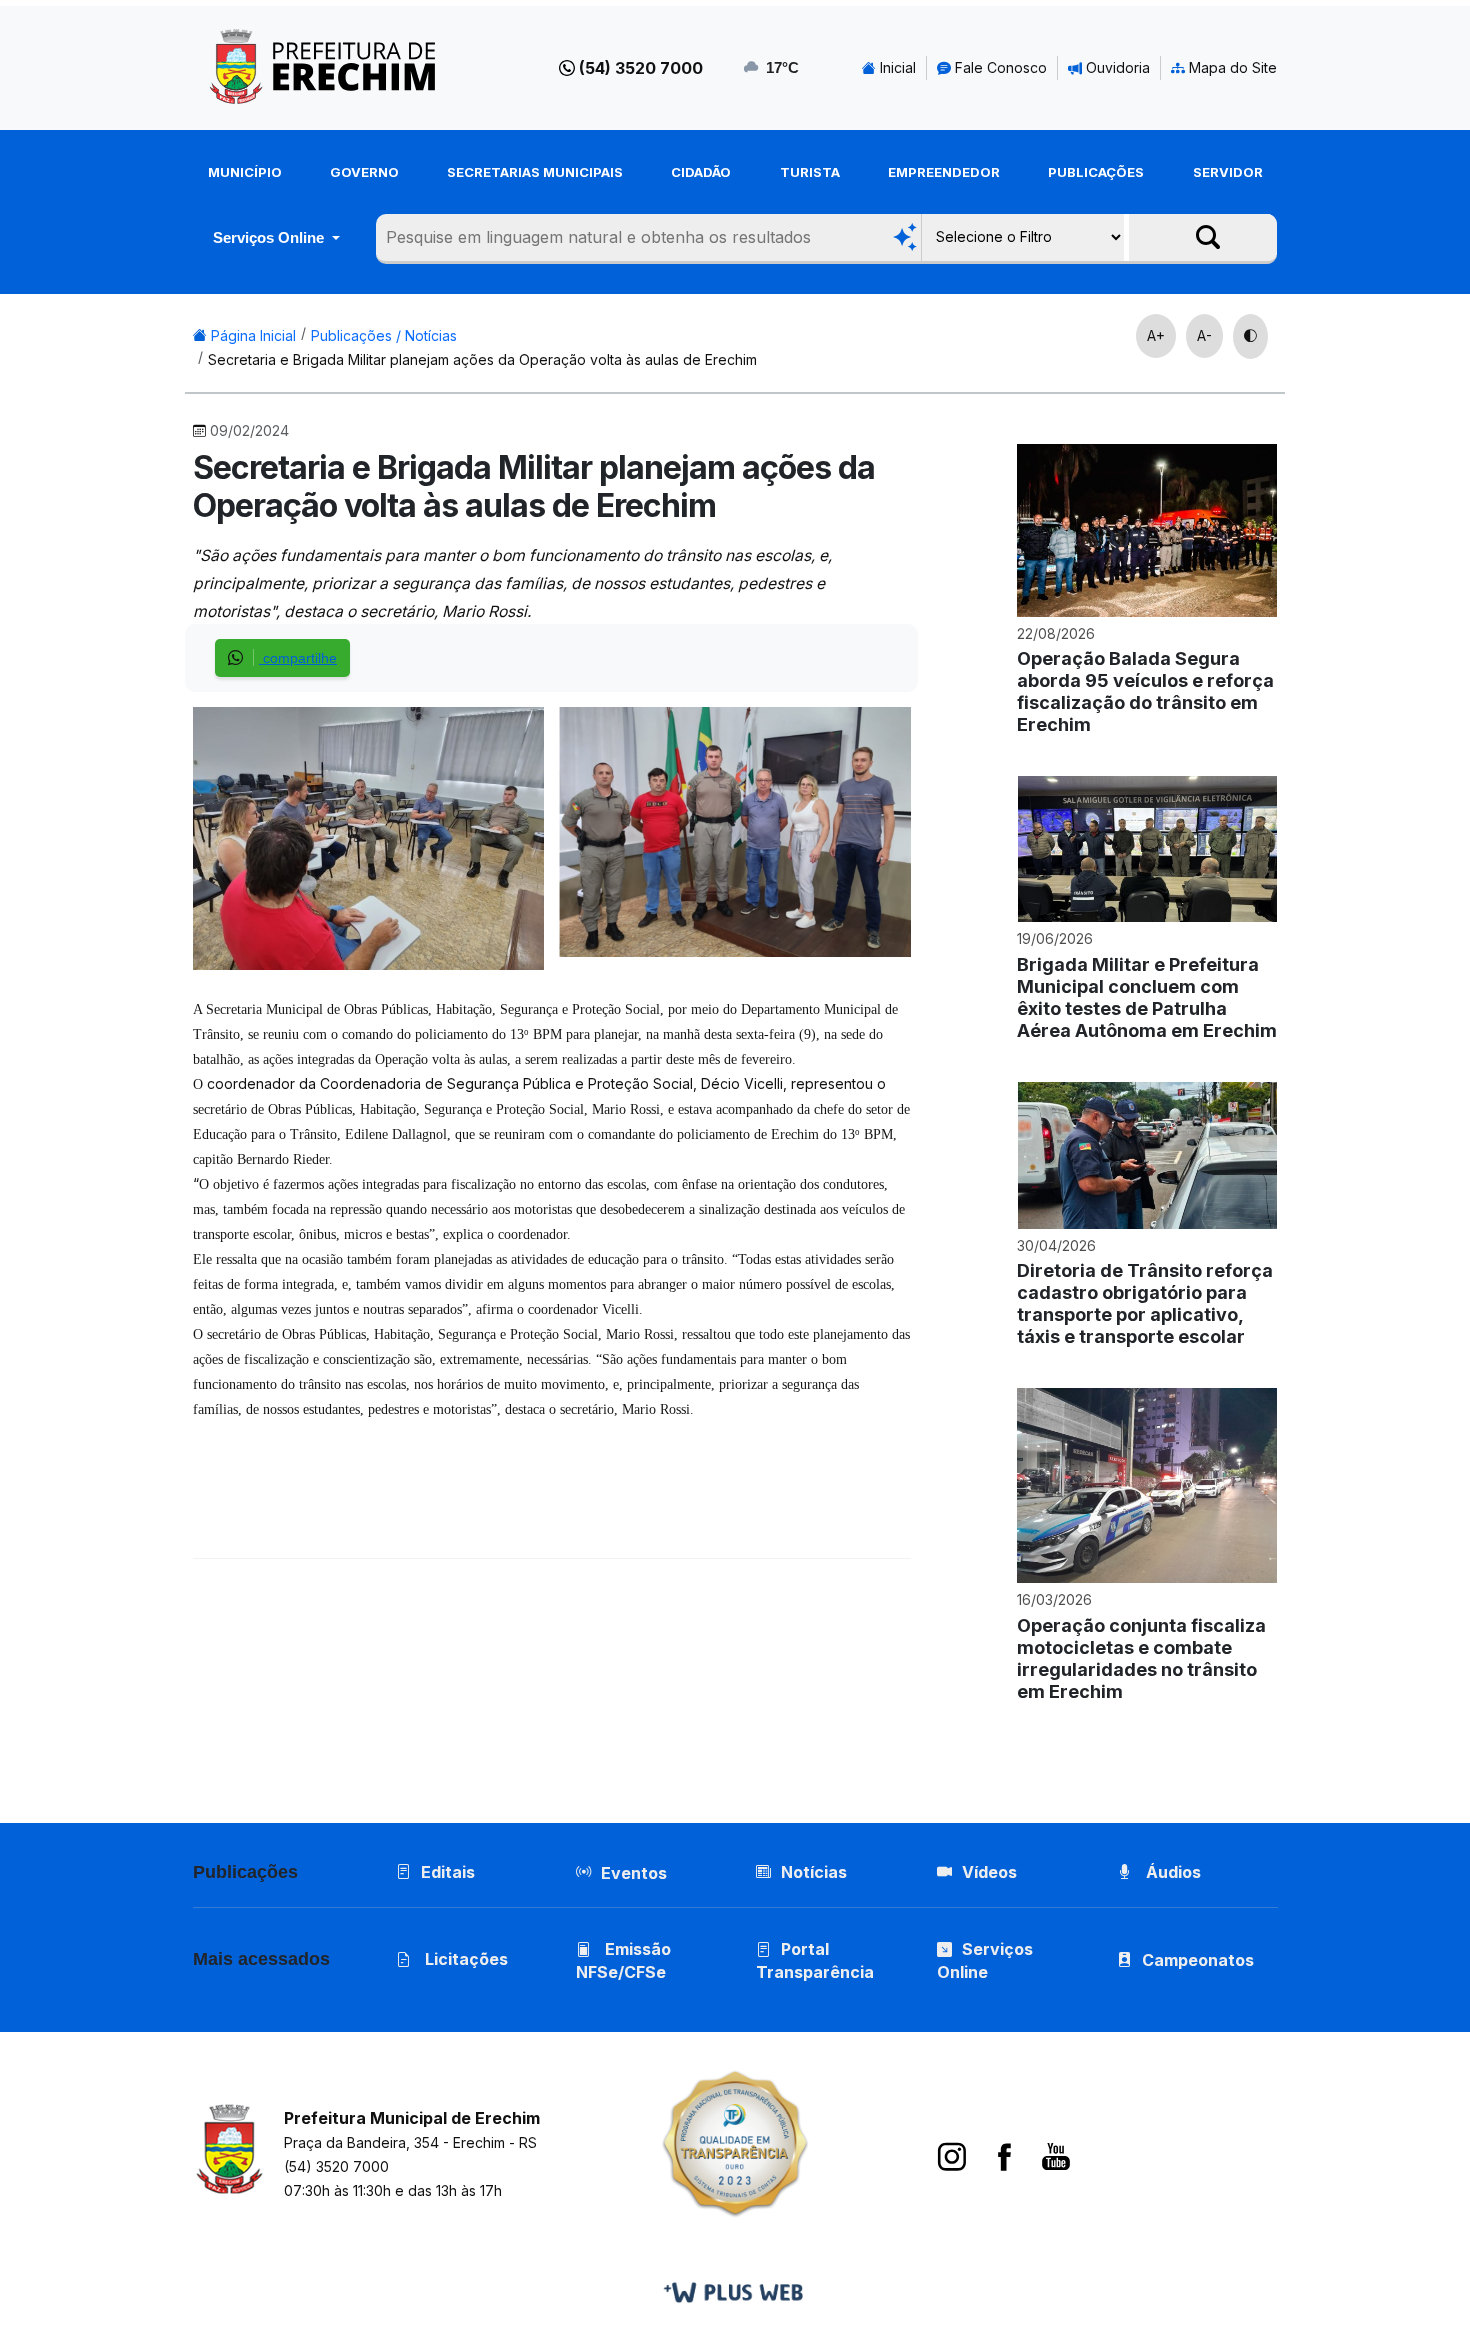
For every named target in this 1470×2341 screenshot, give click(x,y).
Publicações (1096, 172)
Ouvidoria (1116, 67)
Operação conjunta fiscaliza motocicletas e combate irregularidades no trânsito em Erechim (1141, 1658)
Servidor (1228, 172)
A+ (1156, 335)
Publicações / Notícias (384, 335)
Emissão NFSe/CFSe (623, 1960)
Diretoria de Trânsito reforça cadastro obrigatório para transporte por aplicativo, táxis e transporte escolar (1145, 1303)
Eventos (634, 1873)
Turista (810, 172)
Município (245, 172)
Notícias (814, 1872)
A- (1204, 335)
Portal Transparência (815, 1960)
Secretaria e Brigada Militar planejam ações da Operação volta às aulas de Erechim (482, 359)
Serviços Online (270, 237)
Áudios (1171, 1872)
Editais (448, 1872)
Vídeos (989, 1872)
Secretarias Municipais (535, 172)
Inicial (896, 67)
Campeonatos (1198, 1960)
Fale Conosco (999, 67)
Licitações (464, 1959)
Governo (364, 172)
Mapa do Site (1231, 67)
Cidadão (701, 172)
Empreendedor (944, 172)
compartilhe (298, 658)
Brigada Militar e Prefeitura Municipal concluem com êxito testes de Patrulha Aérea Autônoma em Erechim (1147, 997)
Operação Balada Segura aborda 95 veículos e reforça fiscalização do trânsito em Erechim (1145, 691)
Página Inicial (251, 335)
